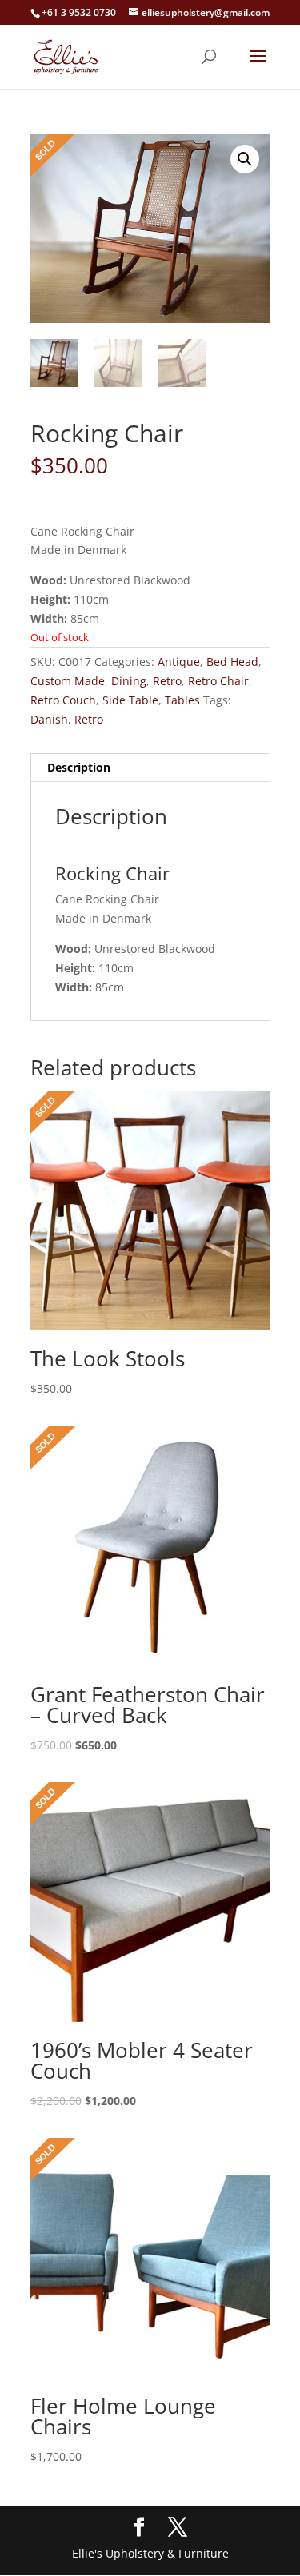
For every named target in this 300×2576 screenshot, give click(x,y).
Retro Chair (218, 681)
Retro (167, 681)
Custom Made (68, 681)
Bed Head (232, 662)
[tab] (150, 768)
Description (79, 767)
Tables (182, 700)
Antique (179, 662)
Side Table (130, 700)
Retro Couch (63, 700)
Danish (49, 719)
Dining (129, 681)
